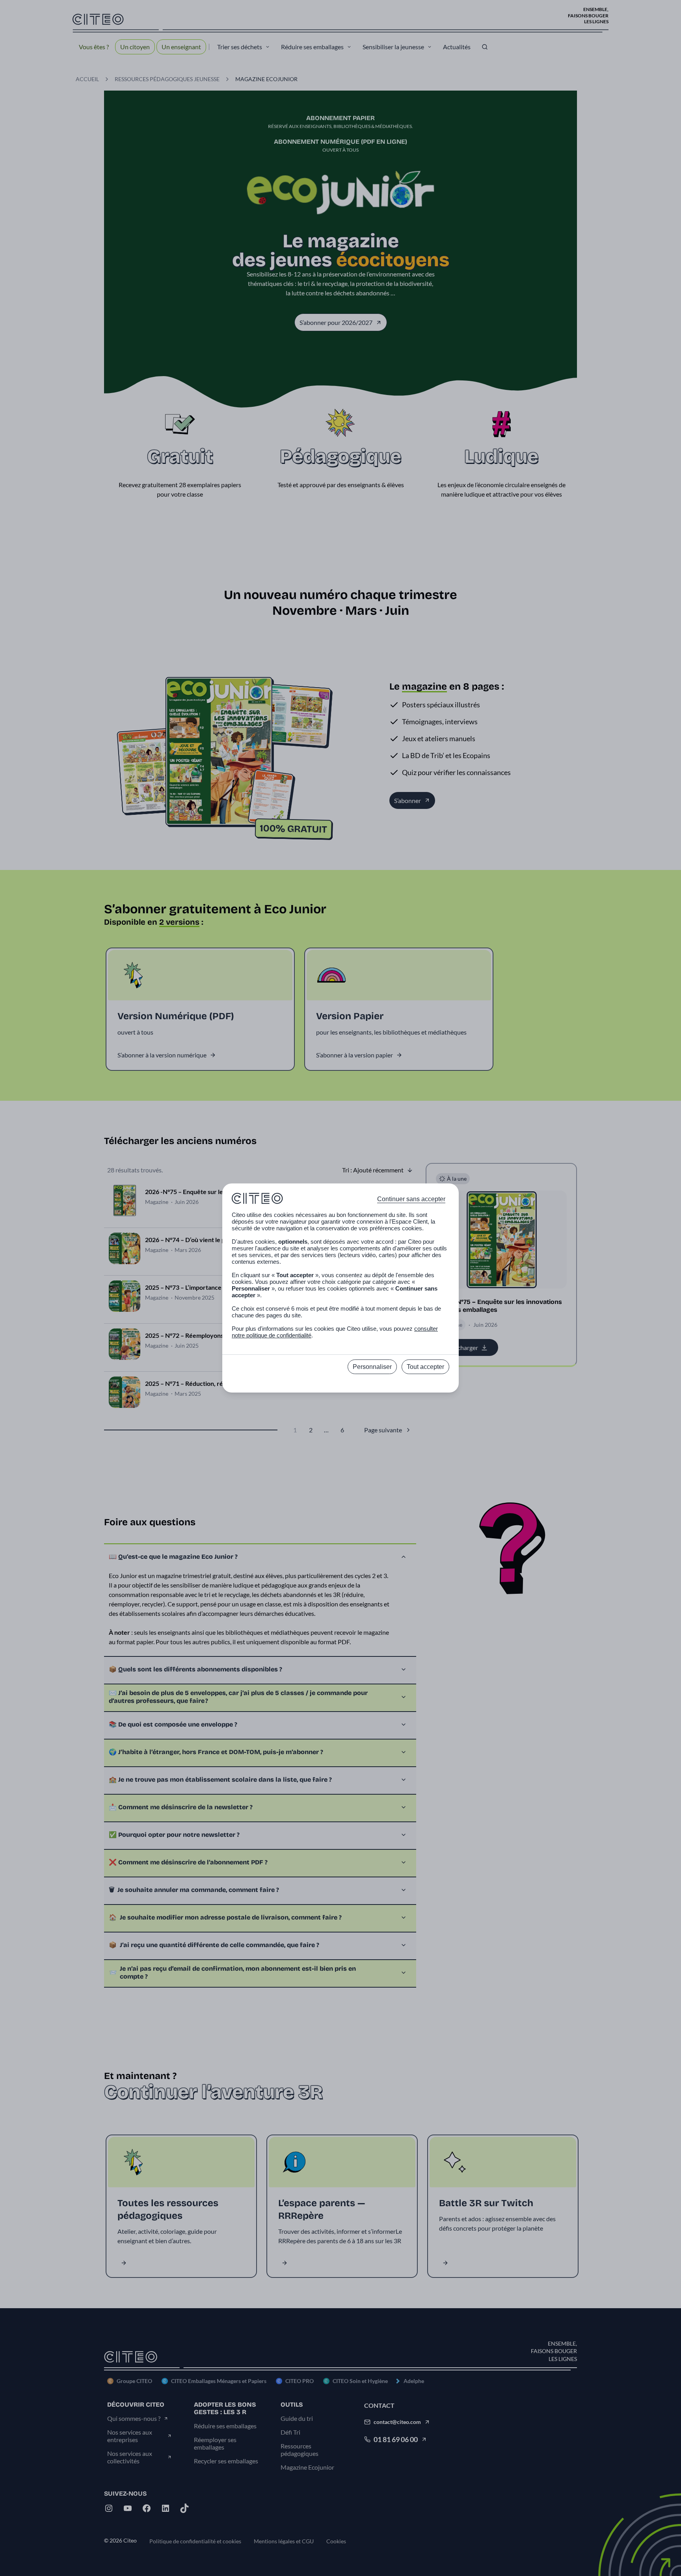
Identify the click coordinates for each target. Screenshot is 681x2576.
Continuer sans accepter (411, 1199)
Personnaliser (372, 1367)
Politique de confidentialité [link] (341, 1384)
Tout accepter (425, 1367)
